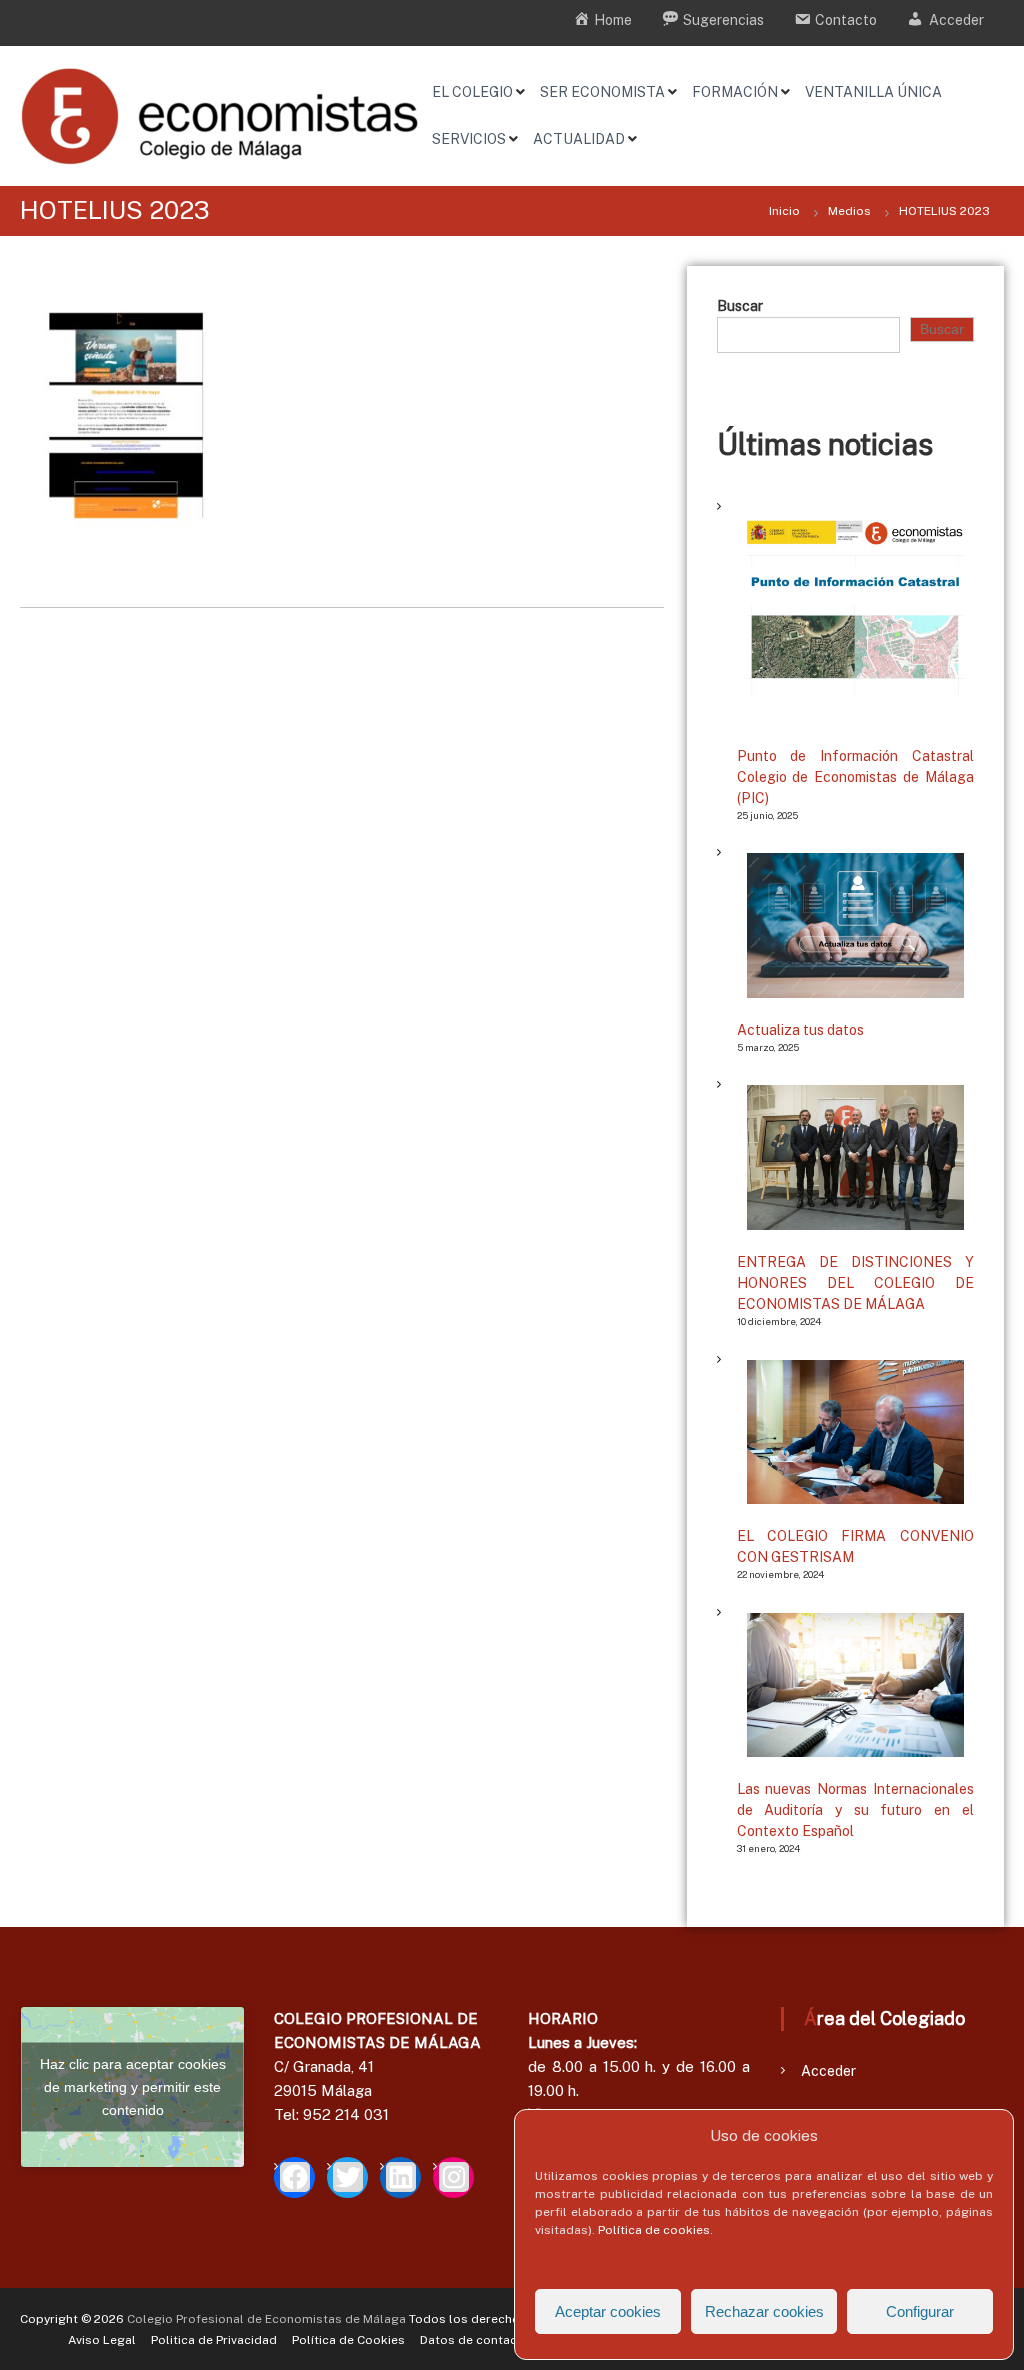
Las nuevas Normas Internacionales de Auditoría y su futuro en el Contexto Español (855, 1810)
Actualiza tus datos (800, 1030)
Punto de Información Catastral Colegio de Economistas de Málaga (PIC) (855, 777)
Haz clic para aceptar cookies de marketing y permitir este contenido (133, 2087)
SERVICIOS (469, 139)
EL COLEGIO (472, 92)
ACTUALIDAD (579, 139)
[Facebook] (294, 2177)
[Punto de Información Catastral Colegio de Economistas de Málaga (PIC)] (855, 615)
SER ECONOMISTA (602, 92)
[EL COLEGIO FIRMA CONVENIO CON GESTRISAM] (855, 1432)
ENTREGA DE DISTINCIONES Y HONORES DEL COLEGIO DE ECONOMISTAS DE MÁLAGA (855, 1283)
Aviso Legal (102, 2340)
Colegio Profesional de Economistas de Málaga (266, 2319)
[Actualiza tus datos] (855, 925)
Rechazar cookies (764, 2311)
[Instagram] (453, 2177)
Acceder (828, 2071)
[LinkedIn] (400, 2177)
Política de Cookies (348, 2340)
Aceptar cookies (608, 2311)
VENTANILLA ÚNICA (873, 92)
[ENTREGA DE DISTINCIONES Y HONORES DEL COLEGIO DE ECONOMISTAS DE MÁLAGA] (855, 1157)
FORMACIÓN (735, 92)
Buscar (740, 306)
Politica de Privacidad (214, 2340)
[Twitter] (347, 2177)
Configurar (920, 2311)
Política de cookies (654, 2230)
